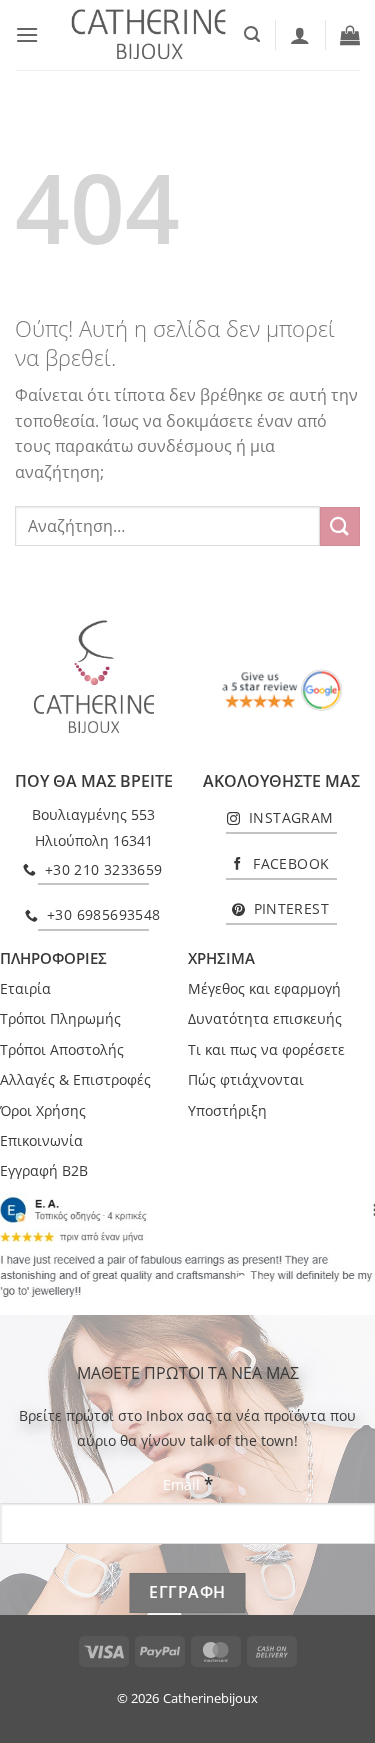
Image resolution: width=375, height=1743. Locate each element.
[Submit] (340, 526)
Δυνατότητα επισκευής (265, 1018)
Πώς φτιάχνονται (246, 1079)
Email (188, 1483)
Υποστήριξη (227, 1110)
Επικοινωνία (41, 1140)
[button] (27, 34)
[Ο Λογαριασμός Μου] (300, 35)
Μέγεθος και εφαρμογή (264, 988)
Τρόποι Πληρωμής (60, 1018)
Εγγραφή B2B (44, 1170)
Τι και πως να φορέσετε (266, 1049)
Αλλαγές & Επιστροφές (75, 1079)
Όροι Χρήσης (43, 1110)
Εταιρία (25, 988)
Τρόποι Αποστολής (62, 1049)
